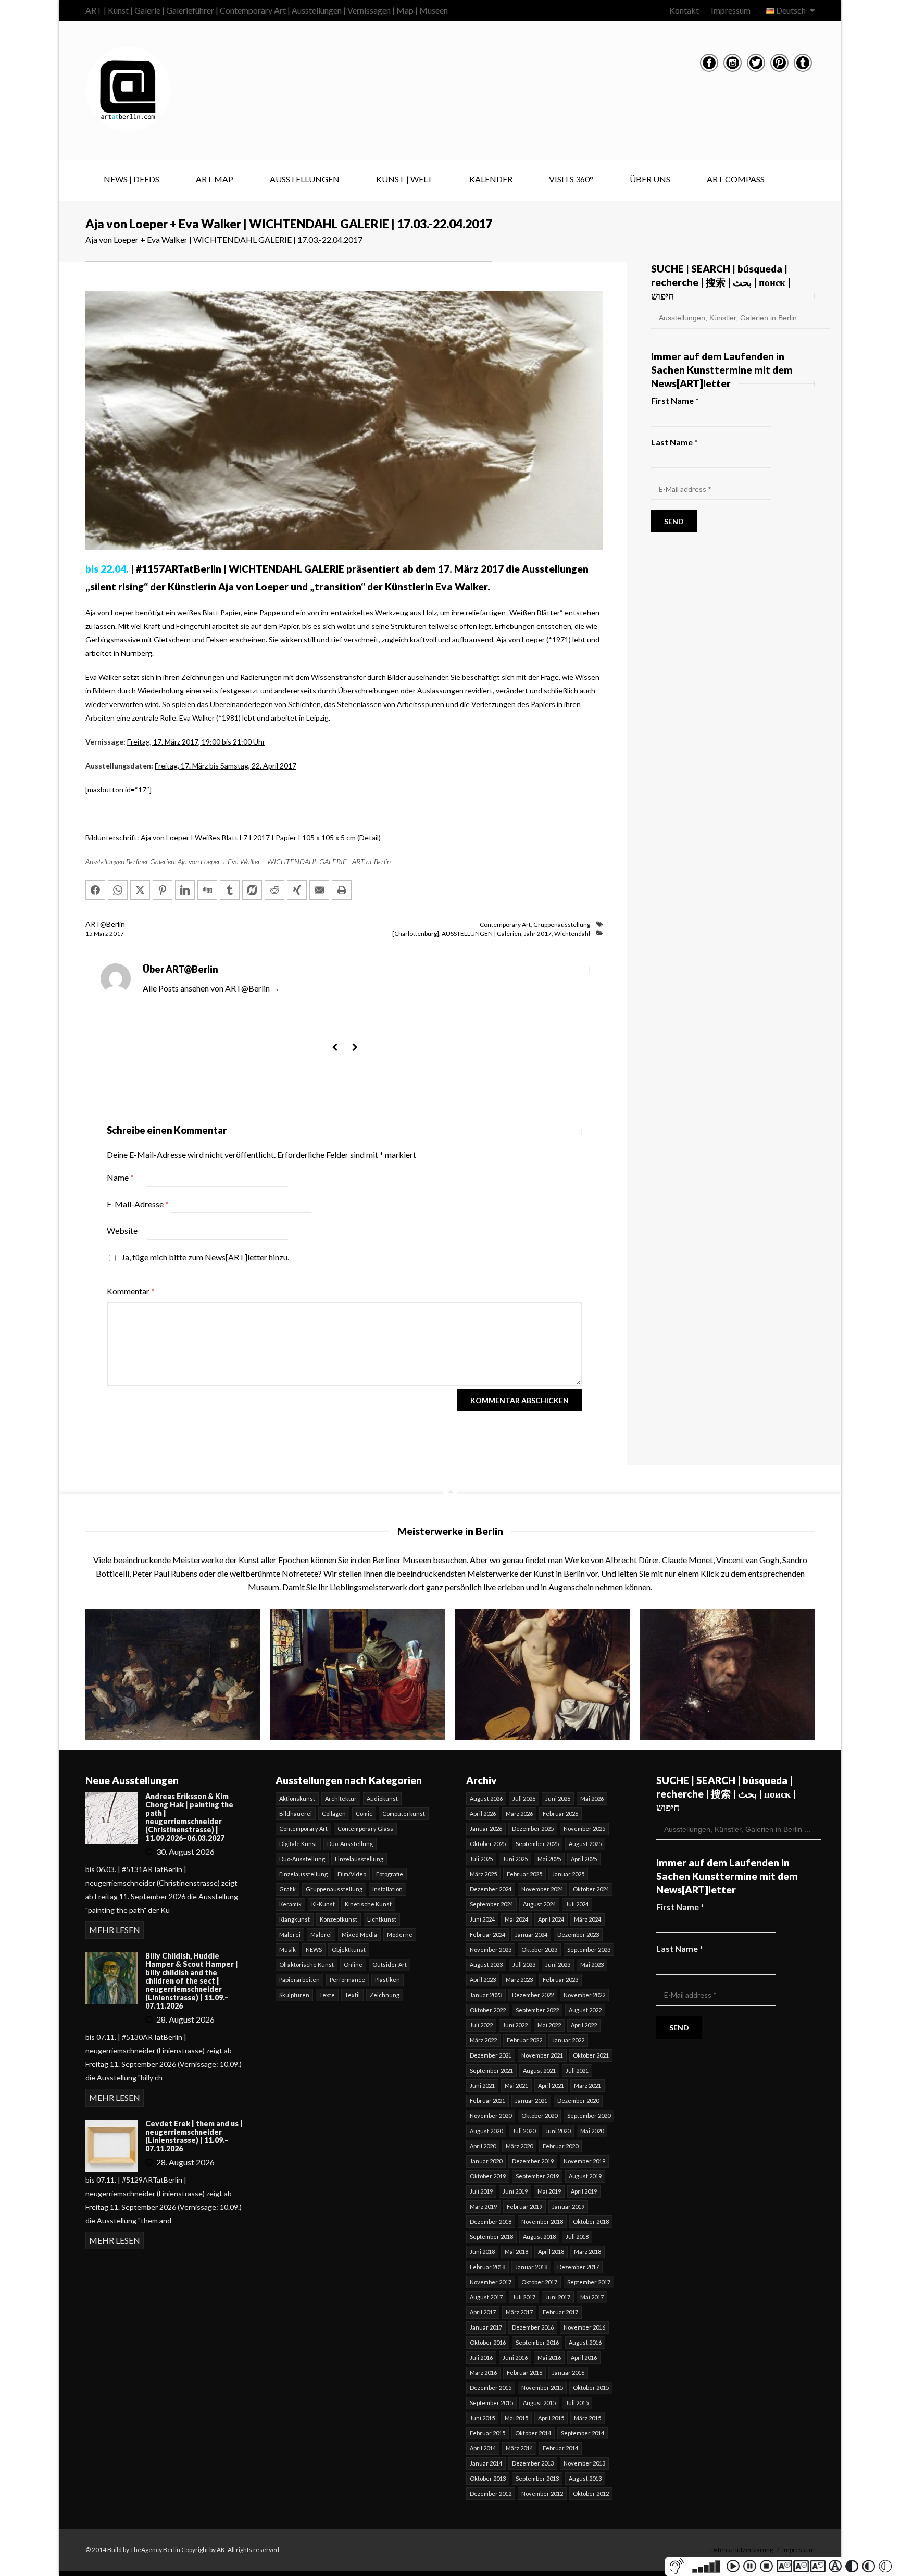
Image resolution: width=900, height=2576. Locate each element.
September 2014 (583, 2433)
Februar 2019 (524, 2206)
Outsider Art (390, 1965)
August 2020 (486, 2131)
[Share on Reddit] (274, 890)
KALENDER (491, 179)
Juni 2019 (515, 2191)
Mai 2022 (549, 2025)
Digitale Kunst (298, 1844)
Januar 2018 (531, 2267)
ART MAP (215, 179)
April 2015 (551, 2418)
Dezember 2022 (533, 1995)
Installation (387, 1889)
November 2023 (491, 1949)
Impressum (731, 10)
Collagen (334, 1813)
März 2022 (483, 2040)
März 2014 (519, 2448)
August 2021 (539, 2070)
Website (122, 1230)
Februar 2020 (560, 2146)
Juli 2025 (481, 1859)
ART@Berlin (105, 924)
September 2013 (537, 2478)
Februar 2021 (488, 2101)
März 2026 (519, 1813)
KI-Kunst (323, 1904)
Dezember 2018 (491, 2221)
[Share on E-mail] (319, 890)
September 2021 (491, 2070)
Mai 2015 (516, 2418)
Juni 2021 (482, 2085)
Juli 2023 (524, 1965)
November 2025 (584, 1829)
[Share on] (252, 890)
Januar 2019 (568, 2206)
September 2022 (537, 2010)
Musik (287, 1949)
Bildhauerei (296, 1813)
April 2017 (483, 2312)
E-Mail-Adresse (138, 1204)
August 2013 (585, 2478)
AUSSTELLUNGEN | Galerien (482, 933)
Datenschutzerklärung (742, 2550)
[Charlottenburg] (416, 933)
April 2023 (483, 1980)
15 (90, 933)
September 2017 (589, 2282)
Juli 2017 (524, 2297)
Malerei (290, 1934)
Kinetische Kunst (368, 1904)
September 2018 (491, 2237)
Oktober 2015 (591, 2388)
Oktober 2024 (591, 1889)
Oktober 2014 (533, 2433)
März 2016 (483, 2373)
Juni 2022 (515, 2025)
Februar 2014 (560, 2448)
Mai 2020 (592, 2131)
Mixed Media (359, 1934)
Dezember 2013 (533, 2463)
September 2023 (589, 1949)
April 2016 (584, 2357)
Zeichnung (385, 1995)
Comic (364, 1813)
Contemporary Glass (365, 1829)
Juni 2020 (558, 2131)
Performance (347, 1980)
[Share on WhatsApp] (118, 890)
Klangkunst (295, 1919)
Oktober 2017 (539, 2282)
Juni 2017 (558, 2297)
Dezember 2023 (578, 1934)
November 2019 (584, 2161)
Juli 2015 (577, 2403)
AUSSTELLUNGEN (305, 179)
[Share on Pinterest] (162, 890)
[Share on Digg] (207, 890)
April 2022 (584, 2025)
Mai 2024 (516, 1919)
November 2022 (584, 1995)
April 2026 (483, 1813)
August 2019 (585, 2176)
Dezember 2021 (491, 2055)
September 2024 (491, 1904)
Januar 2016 (568, 2373)
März (102, 933)
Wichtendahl (572, 933)
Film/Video (352, 1874)
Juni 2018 (482, 2252)
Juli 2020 (524, 2131)
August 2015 (539, 2403)
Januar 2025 (568, 1874)
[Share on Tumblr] (230, 890)
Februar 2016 (524, 2373)
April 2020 (483, 2146)
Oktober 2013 (488, 2478)
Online (353, 1965)
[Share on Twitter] (140, 890)
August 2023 (486, 1965)
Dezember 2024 (491, 1889)
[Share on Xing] (297, 890)
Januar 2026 (486, 1829)
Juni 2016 (515, 2357)
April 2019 (584, 2191)
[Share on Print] (342, 890)
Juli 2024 (577, 1904)
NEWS (314, 1949)
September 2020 (589, 2116)
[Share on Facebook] (95, 890)
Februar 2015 (488, 2433)
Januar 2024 (531, 1934)
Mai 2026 (592, 1798)
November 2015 (542, 2388)
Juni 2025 (515, 1859)
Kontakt (684, 10)
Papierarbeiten (299, 1980)
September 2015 (491, 2403)
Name (120, 1177)
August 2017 (486, 2297)
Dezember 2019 (533, 2161)
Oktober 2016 (488, 2342)
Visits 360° (571, 179)
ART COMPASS (736, 179)
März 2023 (519, 1980)
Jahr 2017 (538, 933)
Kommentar (131, 1291)
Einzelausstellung (359, 1859)
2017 (117, 933)
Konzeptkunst (339, 1919)
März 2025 (483, 1874)
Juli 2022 (481, 2025)
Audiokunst (382, 1798)
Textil (352, 1995)
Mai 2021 (516, 2085)
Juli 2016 (481, 2357)
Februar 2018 (488, 2267)
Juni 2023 (558, 1965)
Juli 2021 (577, 2070)
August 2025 (585, 1844)
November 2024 (542, 1889)
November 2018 (542, 2221)
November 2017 (491, 2282)
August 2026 (486, 1798)
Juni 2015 (482, 2418)
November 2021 (542, 2055)
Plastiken (387, 1980)
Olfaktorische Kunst (307, 1965)
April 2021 (551, 2085)
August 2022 (585, 2010)
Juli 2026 (524, 1798)
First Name (675, 400)
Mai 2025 (549, 1859)
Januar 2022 (568, 2040)
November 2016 (584, 2327)
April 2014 (483, 2448)
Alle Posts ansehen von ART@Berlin (211, 988)
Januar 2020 (486, 2161)
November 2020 (491, 2116)
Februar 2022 (524, 2040)
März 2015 (587, 2418)
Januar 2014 (486, 2463)
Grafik (287, 1889)
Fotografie (390, 1874)
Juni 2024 (482, 1919)
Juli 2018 (577, 2237)
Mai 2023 (592, 1965)
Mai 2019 (549, 2191)
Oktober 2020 (539, 2116)
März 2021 (587, 2085)
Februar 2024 (488, 1934)
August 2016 (585, 2342)
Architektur (341, 1798)
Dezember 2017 (578, 2267)
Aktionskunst (297, 1798)
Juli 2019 (481, 2191)
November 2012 (542, 2493)
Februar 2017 (560, 2312)
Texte (327, 1995)
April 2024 (551, 1919)
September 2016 (537, 2342)
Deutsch (791, 10)
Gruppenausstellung (562, 925)
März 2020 (519, 2146)
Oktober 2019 (488, 2176)
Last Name (674, 442)
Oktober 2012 (591, 2493)
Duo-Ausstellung (350, 1844)
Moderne (400, 1934)
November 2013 (584, 2463)
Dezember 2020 (578, 2101)
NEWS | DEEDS (132, 179)
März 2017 (519, 2312)
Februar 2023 (560, 1980)
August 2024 (539, 1904)
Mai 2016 (549, 2357)
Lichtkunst (382, 1919)
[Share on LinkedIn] (185, 890)
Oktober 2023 (539, 1949)
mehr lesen (115, 1930)
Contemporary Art (505, 925)
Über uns (650, 179)
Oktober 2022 (488, 2010)
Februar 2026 (560, 1813)
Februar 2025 (524, 1874)
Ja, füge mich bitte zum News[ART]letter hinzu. (204, 1257)
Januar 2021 (531, 2101)
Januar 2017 (486, 2327)
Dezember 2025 (533, 1829)
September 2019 (537, 2176)
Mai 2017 (592, 2297)
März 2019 (483, 2206)
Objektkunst (349, 1949)
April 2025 (584, 1859)
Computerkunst (404, 1813)
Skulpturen (294, 1995)
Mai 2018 (516, 2252)
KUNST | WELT (404, 179)
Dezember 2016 (533, 2327)
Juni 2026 (558, 1798)
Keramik (290, 1904)
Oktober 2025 (488, 1844)
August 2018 (539, 2237)
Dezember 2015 (491, 2388)
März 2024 (587, 1919)
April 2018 (551, 2252)
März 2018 (587, 2252)
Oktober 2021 (591, 2055)
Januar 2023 (486, 1995)
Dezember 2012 (491, 2493)
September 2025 (537, 1844)
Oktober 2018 (591, 2221)
